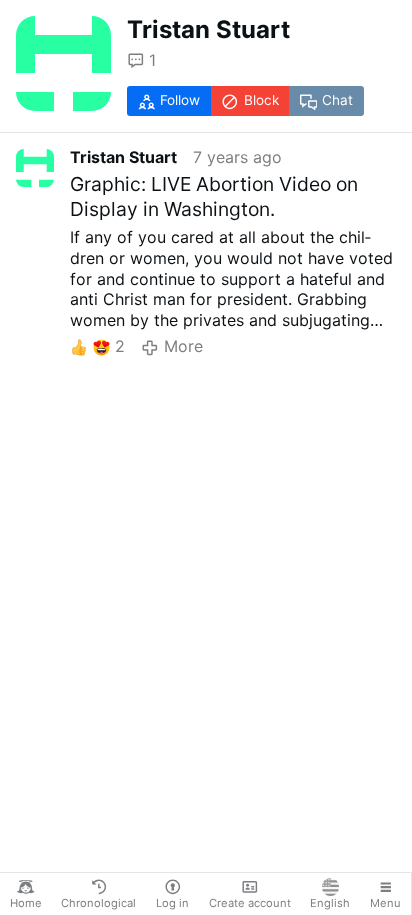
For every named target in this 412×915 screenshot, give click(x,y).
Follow (180, 100)
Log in (172, 903)
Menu (385, 903)
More (183, 346)
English (330, 903)
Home (26, 903)
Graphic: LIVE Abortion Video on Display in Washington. (214, 196)
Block (261, 100)
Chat (337, 100)
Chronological (98, 903)
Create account (250, 903)
